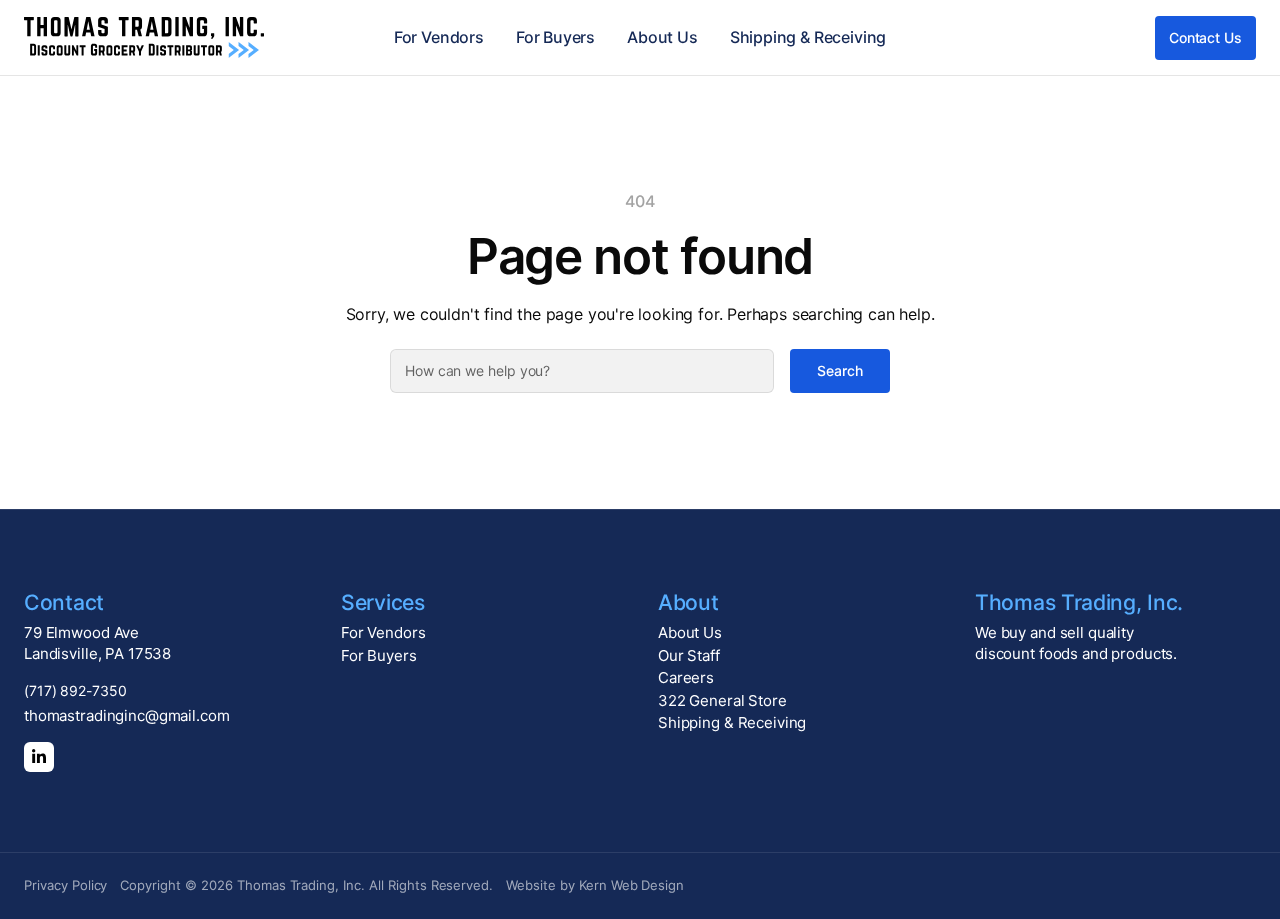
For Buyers (555, 37)
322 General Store (722, 700)
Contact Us (1205, 37)
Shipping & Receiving (808, 37)
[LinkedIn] (39, 757)
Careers (686, 677)
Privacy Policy (65, 885)
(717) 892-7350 (75, 690)
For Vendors (439, 37)
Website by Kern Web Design (595, 885)
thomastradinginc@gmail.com (127, 715)
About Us (662, 37)
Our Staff (689, 655)
